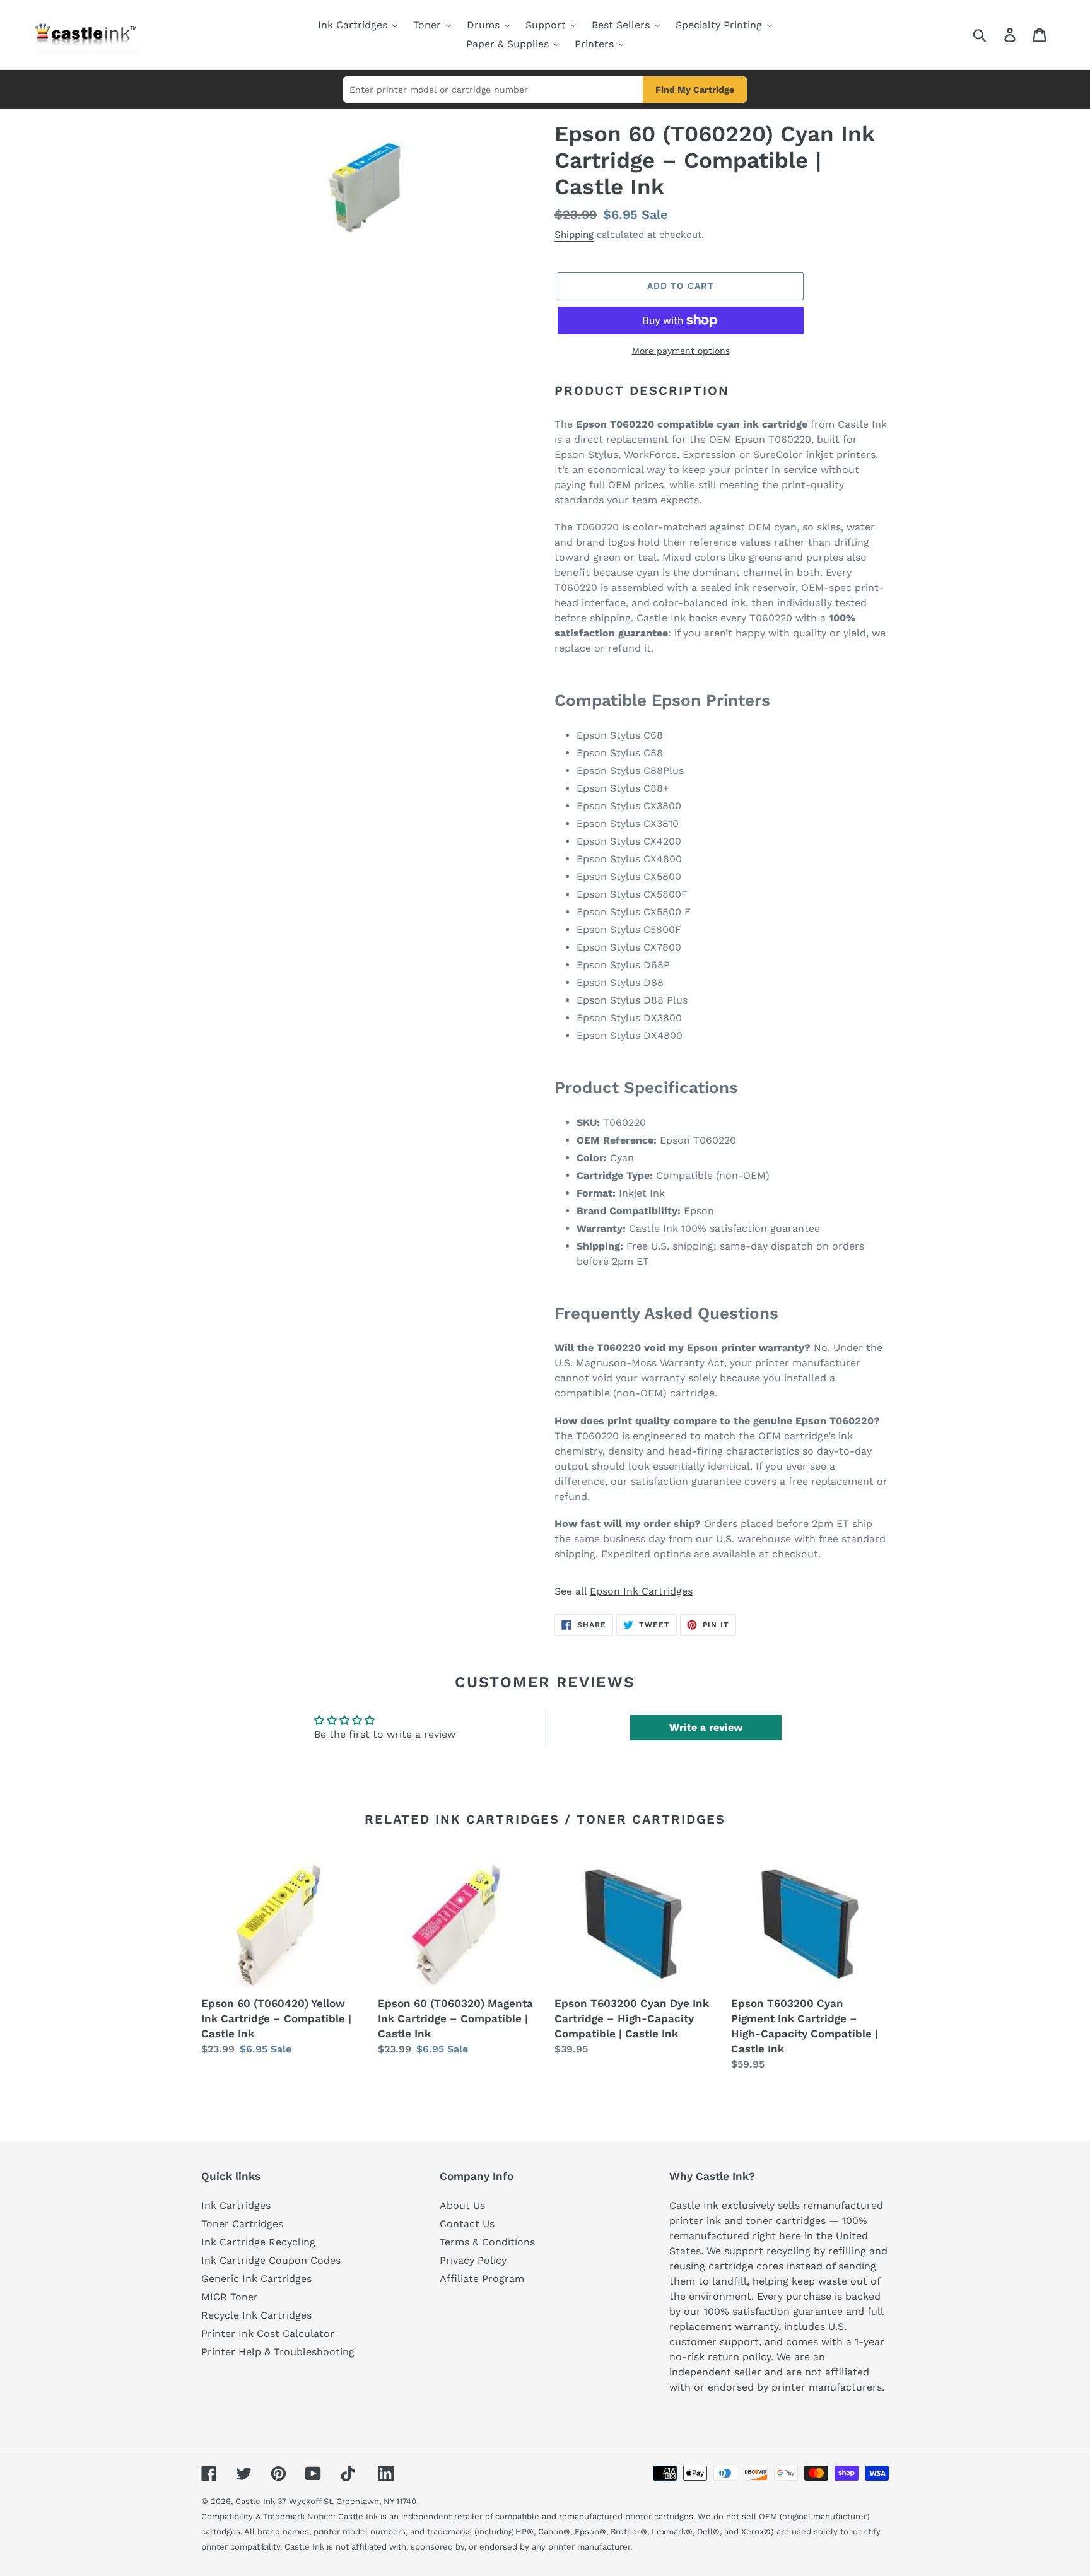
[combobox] (994, 35)
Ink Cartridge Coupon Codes (271, 2260)
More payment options (681, 351)
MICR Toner (230, 2297)
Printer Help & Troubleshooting (278, 2352)
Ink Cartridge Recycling (258, 2242)
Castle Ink (255, 2501)
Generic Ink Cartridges (256, 2279)
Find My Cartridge (695, 90)
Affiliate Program (482, 2279)
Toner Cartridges (242, 2224)
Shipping (574, 235)
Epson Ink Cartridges (641, 1591)
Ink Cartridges (236, 2205)
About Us (462, 2205)
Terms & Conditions (487, 2242)
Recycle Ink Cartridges (256, 2315)
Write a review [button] (706, 1727)
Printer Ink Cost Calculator (268, 2333)
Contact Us (467, 2224)
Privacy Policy (473, 2260)
